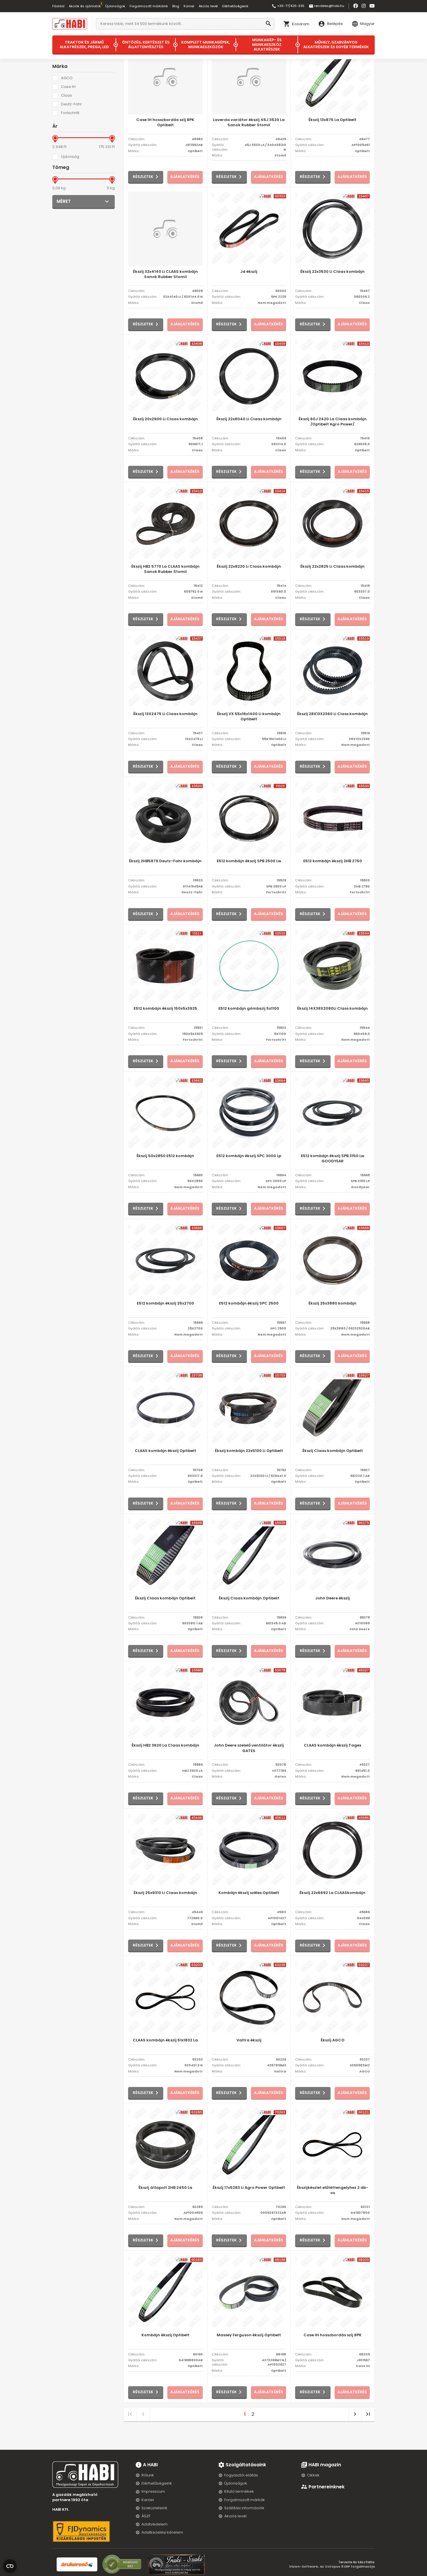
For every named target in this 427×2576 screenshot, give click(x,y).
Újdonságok (115, 6)
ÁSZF (146, 2516)
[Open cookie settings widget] (10, 2565)
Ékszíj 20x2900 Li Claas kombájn (165, 419)
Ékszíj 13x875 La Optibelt (332, 120)
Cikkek (313, 2475)
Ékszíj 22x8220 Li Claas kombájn (249, 567)
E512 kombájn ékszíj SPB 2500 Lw (249, 861)
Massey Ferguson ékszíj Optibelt (249, 2335)
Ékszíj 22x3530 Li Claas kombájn (332, 272)
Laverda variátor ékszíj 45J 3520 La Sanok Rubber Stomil (249, 122)
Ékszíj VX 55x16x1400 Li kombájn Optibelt (249, 717)
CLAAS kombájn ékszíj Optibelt (165, 1451)
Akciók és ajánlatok (85, 6)
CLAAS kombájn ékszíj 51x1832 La (165, 2040)
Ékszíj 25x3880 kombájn (332, 1303)
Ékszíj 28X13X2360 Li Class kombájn (332, 714)
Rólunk (148, 2475)
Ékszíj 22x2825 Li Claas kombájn (332, 567)
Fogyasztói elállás (241, 2475)
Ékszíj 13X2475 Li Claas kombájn (165, 714)
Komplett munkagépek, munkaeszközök (206, 45)
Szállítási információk (244, 2508)
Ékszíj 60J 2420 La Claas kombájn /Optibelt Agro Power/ (333, 422)
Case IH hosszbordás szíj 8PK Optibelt (165, 122)
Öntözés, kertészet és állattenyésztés (146, 45)
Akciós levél (208, 6)
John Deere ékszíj (332, 1598)
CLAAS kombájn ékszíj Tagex (333, 1745)
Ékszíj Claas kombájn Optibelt (333, 1451)
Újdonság (70, 157)
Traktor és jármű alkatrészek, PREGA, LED (84, 45)
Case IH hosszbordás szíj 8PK (333, 2335)
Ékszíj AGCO (333, 2040)
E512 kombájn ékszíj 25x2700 (165, 1303)
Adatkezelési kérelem (162, 2532)
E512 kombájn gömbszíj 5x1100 (249, 1009)
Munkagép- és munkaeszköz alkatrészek (267, 45)
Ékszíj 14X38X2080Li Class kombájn (332, 1009)
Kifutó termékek (239, 2491)
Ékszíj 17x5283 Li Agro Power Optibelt (249, 2188)
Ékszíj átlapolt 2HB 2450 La (165, 2188)
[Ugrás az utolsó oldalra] (368, 2414)
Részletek (143, 177)
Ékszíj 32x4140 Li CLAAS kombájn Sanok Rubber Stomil (165, 274)
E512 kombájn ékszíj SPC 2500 (249, 1303)
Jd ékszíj (249, 272)
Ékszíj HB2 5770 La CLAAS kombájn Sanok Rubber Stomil (165, 569)
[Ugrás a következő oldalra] (355, 2414)
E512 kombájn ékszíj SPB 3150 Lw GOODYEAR (333, 1159)
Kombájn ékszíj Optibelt (165, 2335)
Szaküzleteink (154, 2508)
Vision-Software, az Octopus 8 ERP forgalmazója (332, 2566)
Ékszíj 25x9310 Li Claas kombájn (165, 1893)
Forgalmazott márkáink (149, 6)
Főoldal (58, 6)
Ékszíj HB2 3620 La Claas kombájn (165, 1745)
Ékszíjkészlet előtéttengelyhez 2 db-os (333, 2190)
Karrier (189, 6)
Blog (176, 6)
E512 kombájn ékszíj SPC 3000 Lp (249, 1156)
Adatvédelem (155, 2524)
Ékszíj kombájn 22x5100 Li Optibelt (249, 1451)
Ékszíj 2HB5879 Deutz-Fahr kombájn (165, 861)
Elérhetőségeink (235, 6)
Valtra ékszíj (249, 2040)
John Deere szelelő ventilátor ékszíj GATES (249, 1748)
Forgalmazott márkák (245, 2500)
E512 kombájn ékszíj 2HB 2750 (333, 861)
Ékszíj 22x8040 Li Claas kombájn (249, 419)
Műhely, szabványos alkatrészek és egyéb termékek (336, 45)
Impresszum (153, 2491)
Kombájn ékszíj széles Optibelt (249, 1893)
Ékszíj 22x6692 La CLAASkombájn (332, 1893)
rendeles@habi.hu (326, 6)
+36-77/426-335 (288, 6)
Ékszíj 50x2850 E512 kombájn (165, 1156)
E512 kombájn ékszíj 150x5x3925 (165, 1009)
